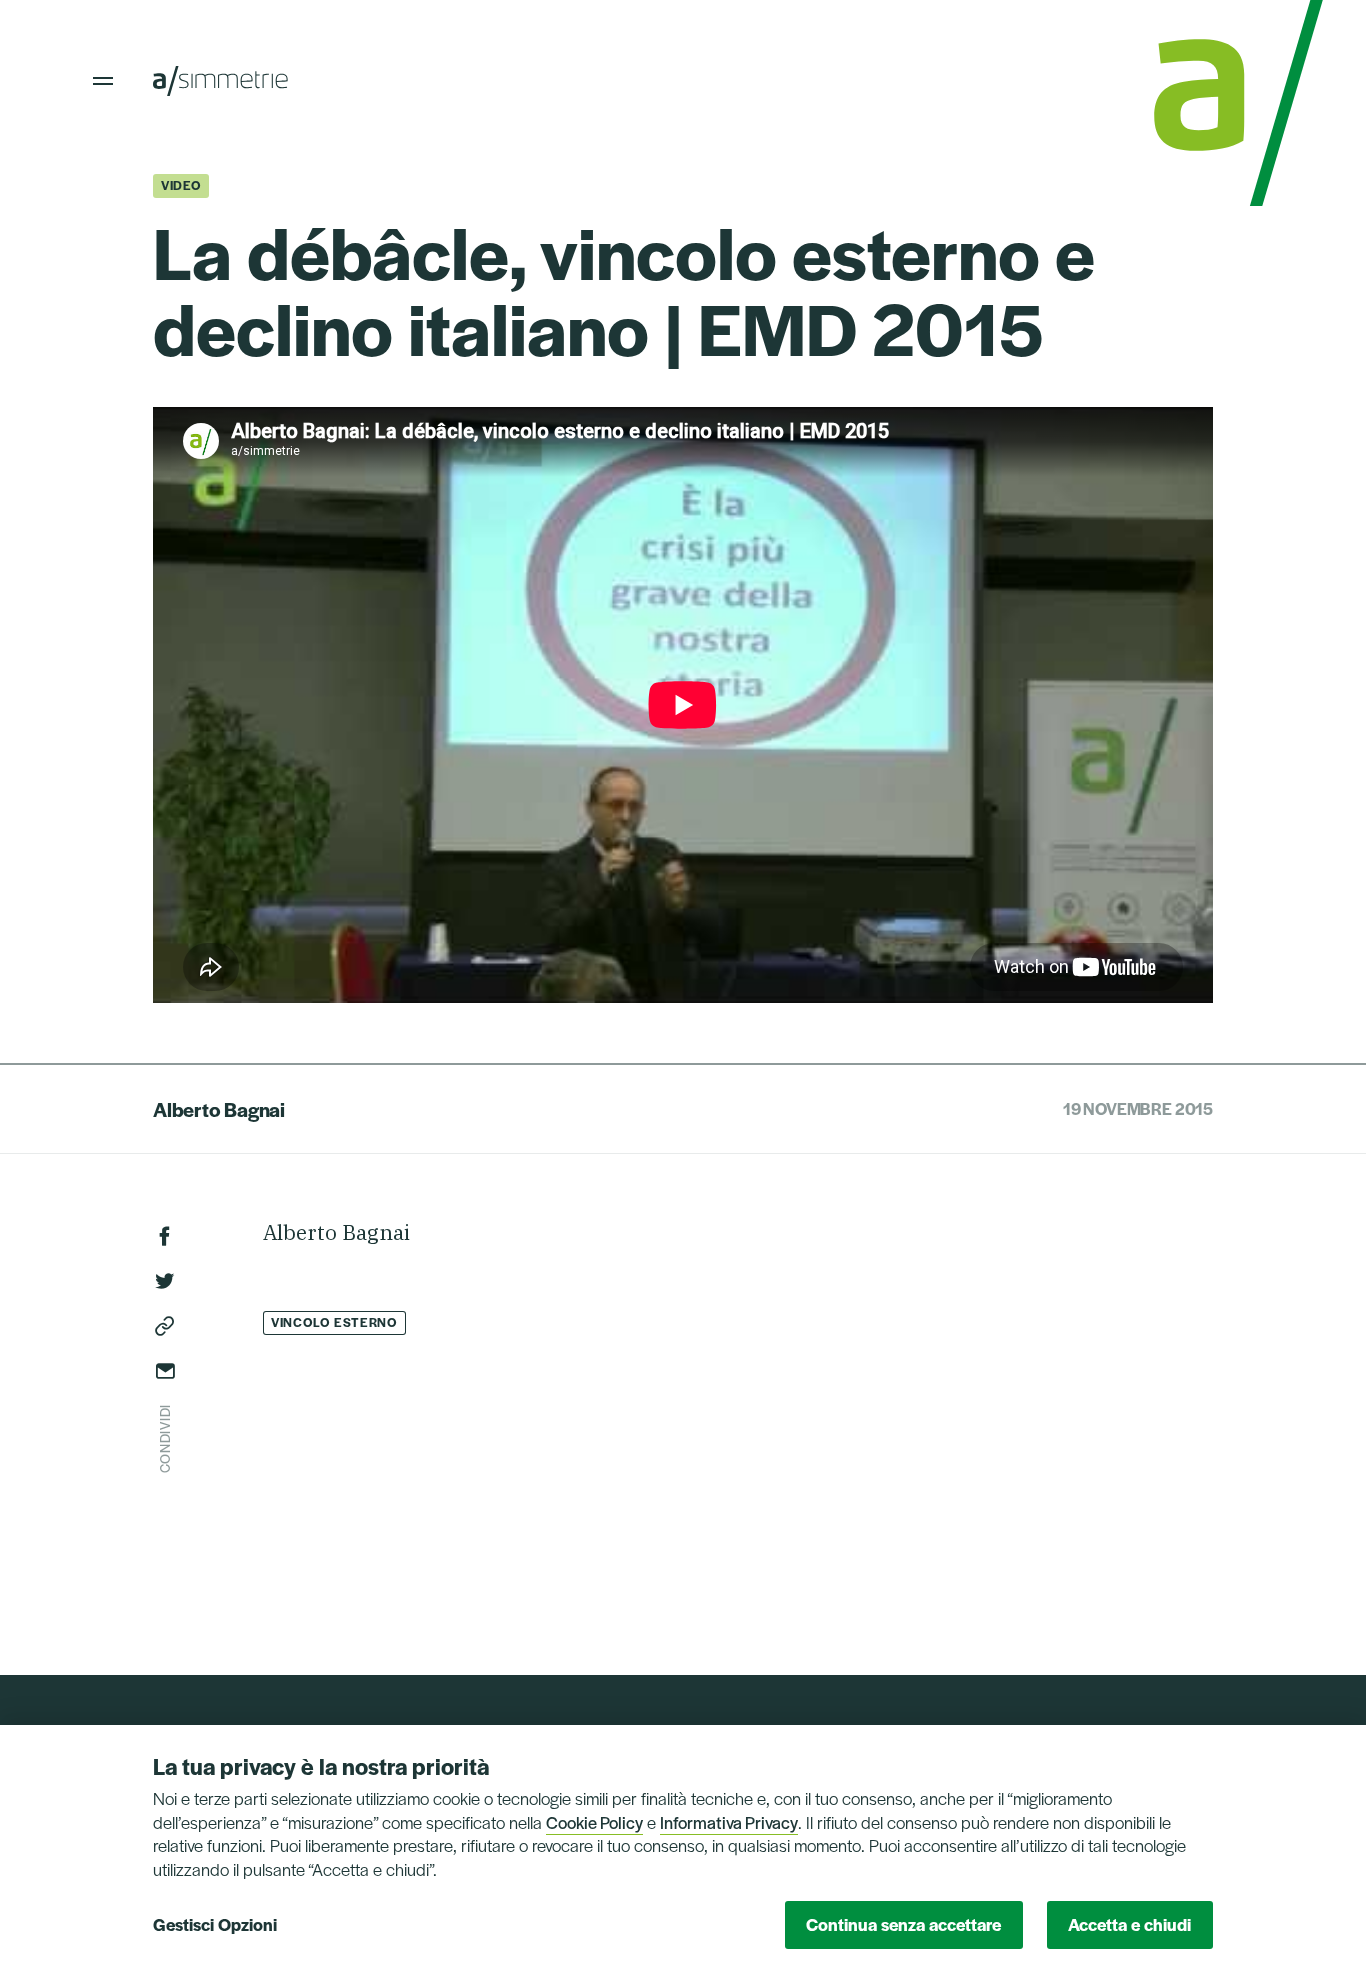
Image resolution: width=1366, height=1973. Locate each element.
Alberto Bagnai (219, 1109)
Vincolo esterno (334, 1322)
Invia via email (165, 1371)
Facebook (165, 1236)
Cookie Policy (594, 1822)
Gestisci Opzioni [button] (215, 1924)
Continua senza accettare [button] (903, 1924)
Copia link (165, 1326)
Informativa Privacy (729, 1822)
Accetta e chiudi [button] (1129, 1924)
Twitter (165, 1281)
